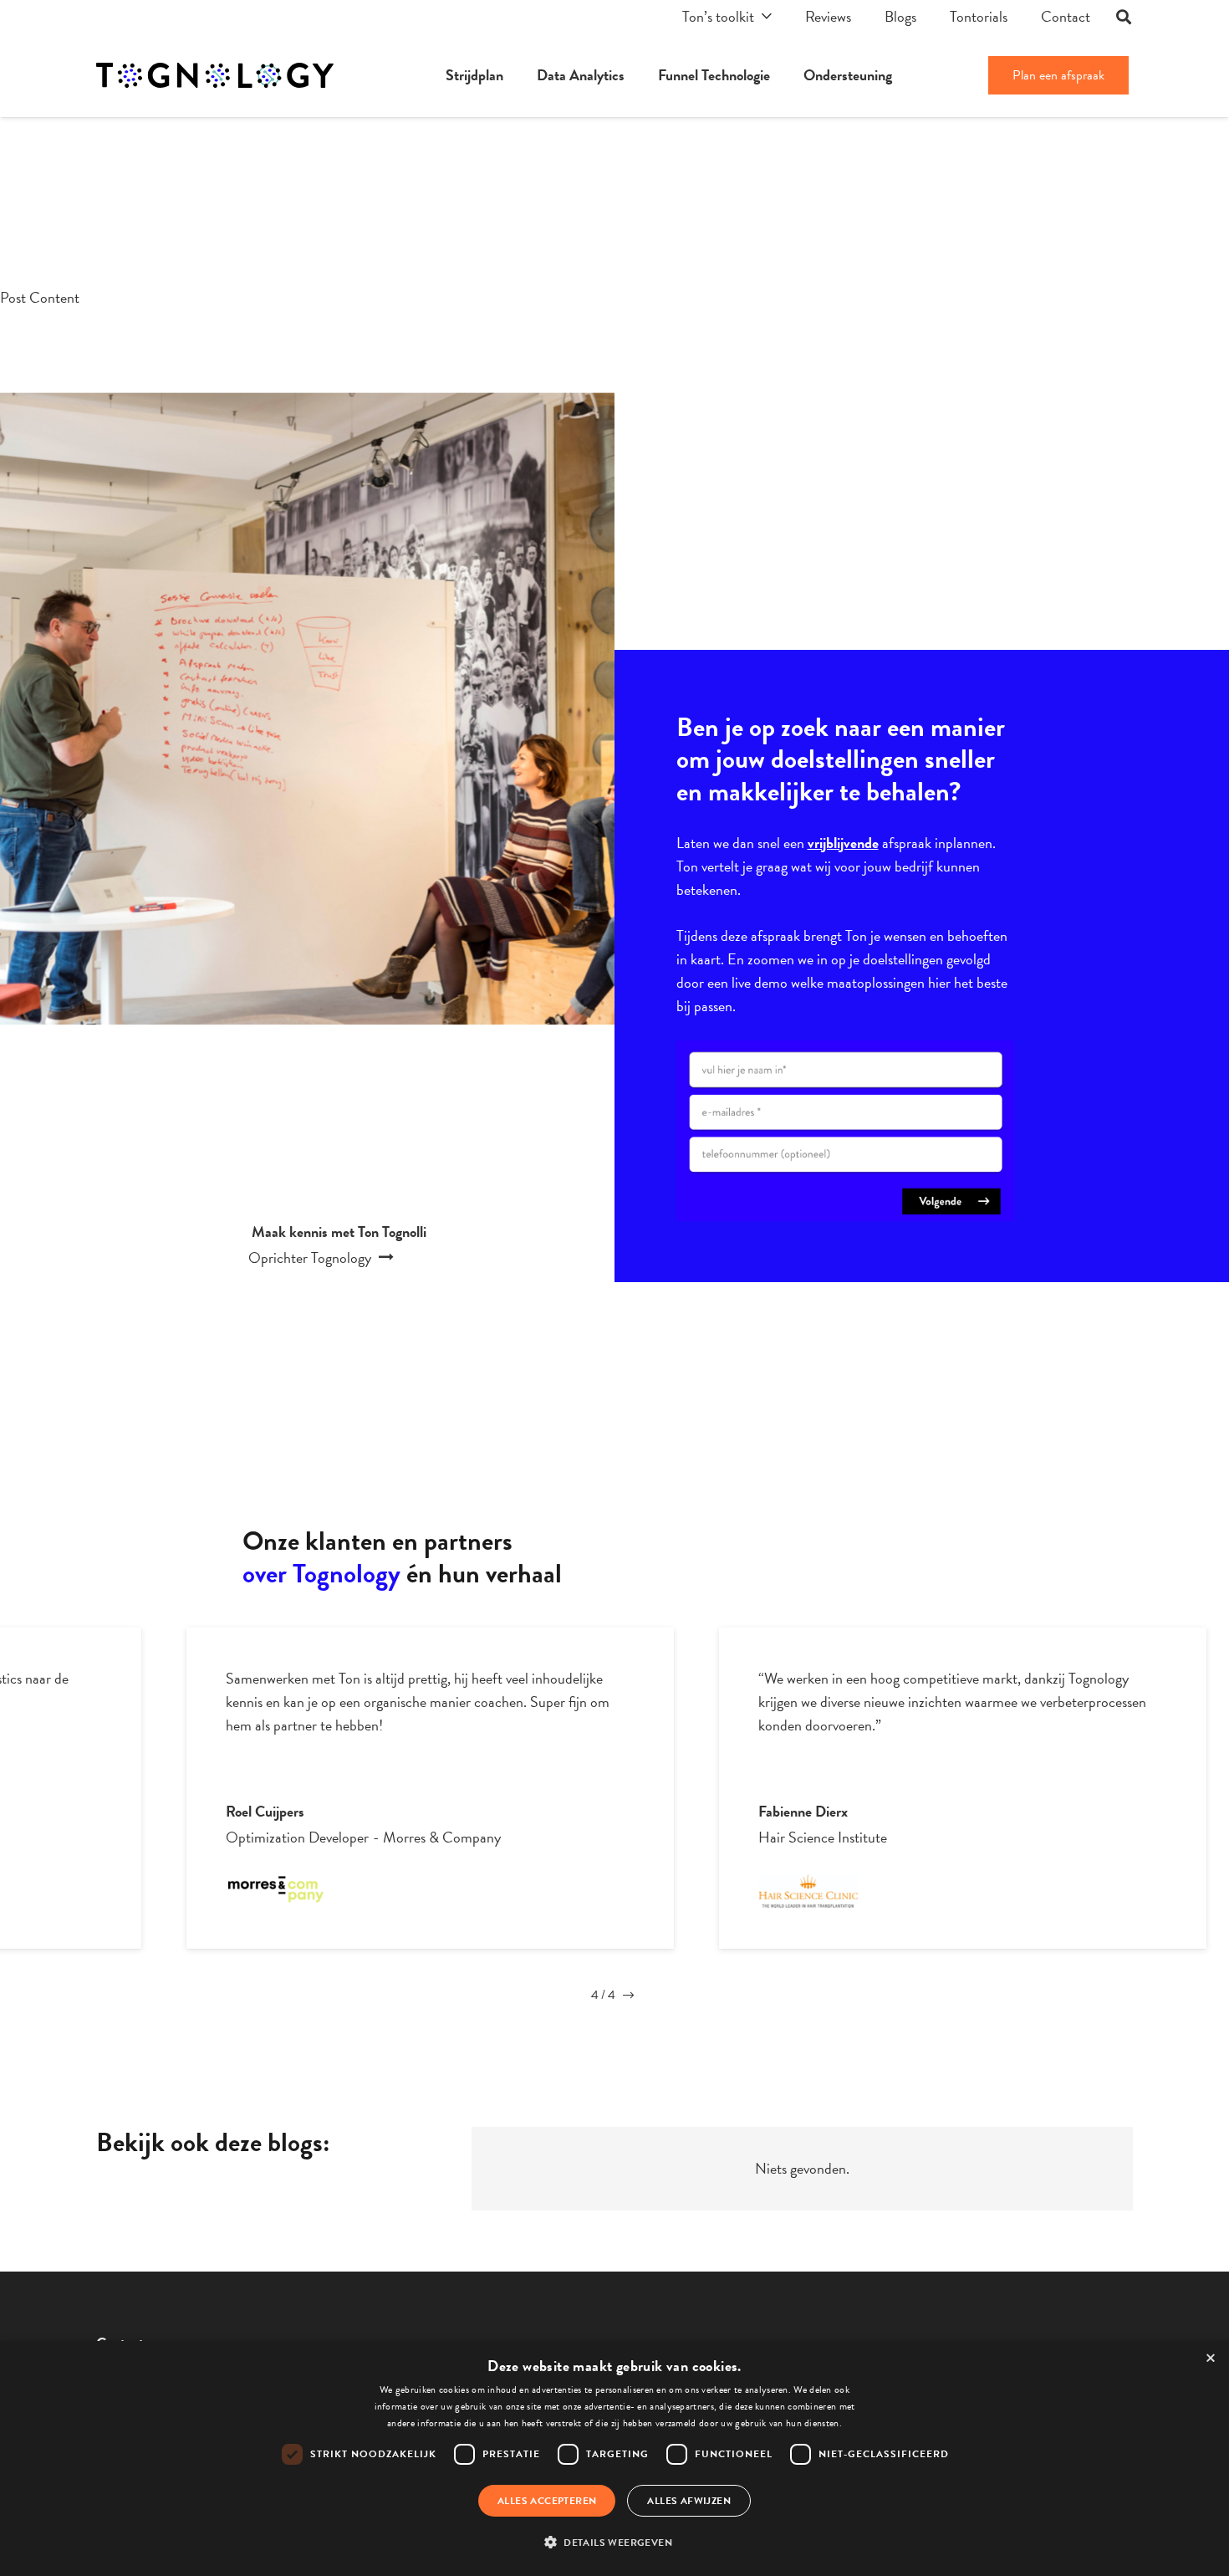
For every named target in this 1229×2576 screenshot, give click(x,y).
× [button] (1211, 2359)
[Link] (215, 75)
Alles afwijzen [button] (689, 2501)
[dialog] (614, 2458)
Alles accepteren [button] (547, 2501)
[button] (614, 2543)
